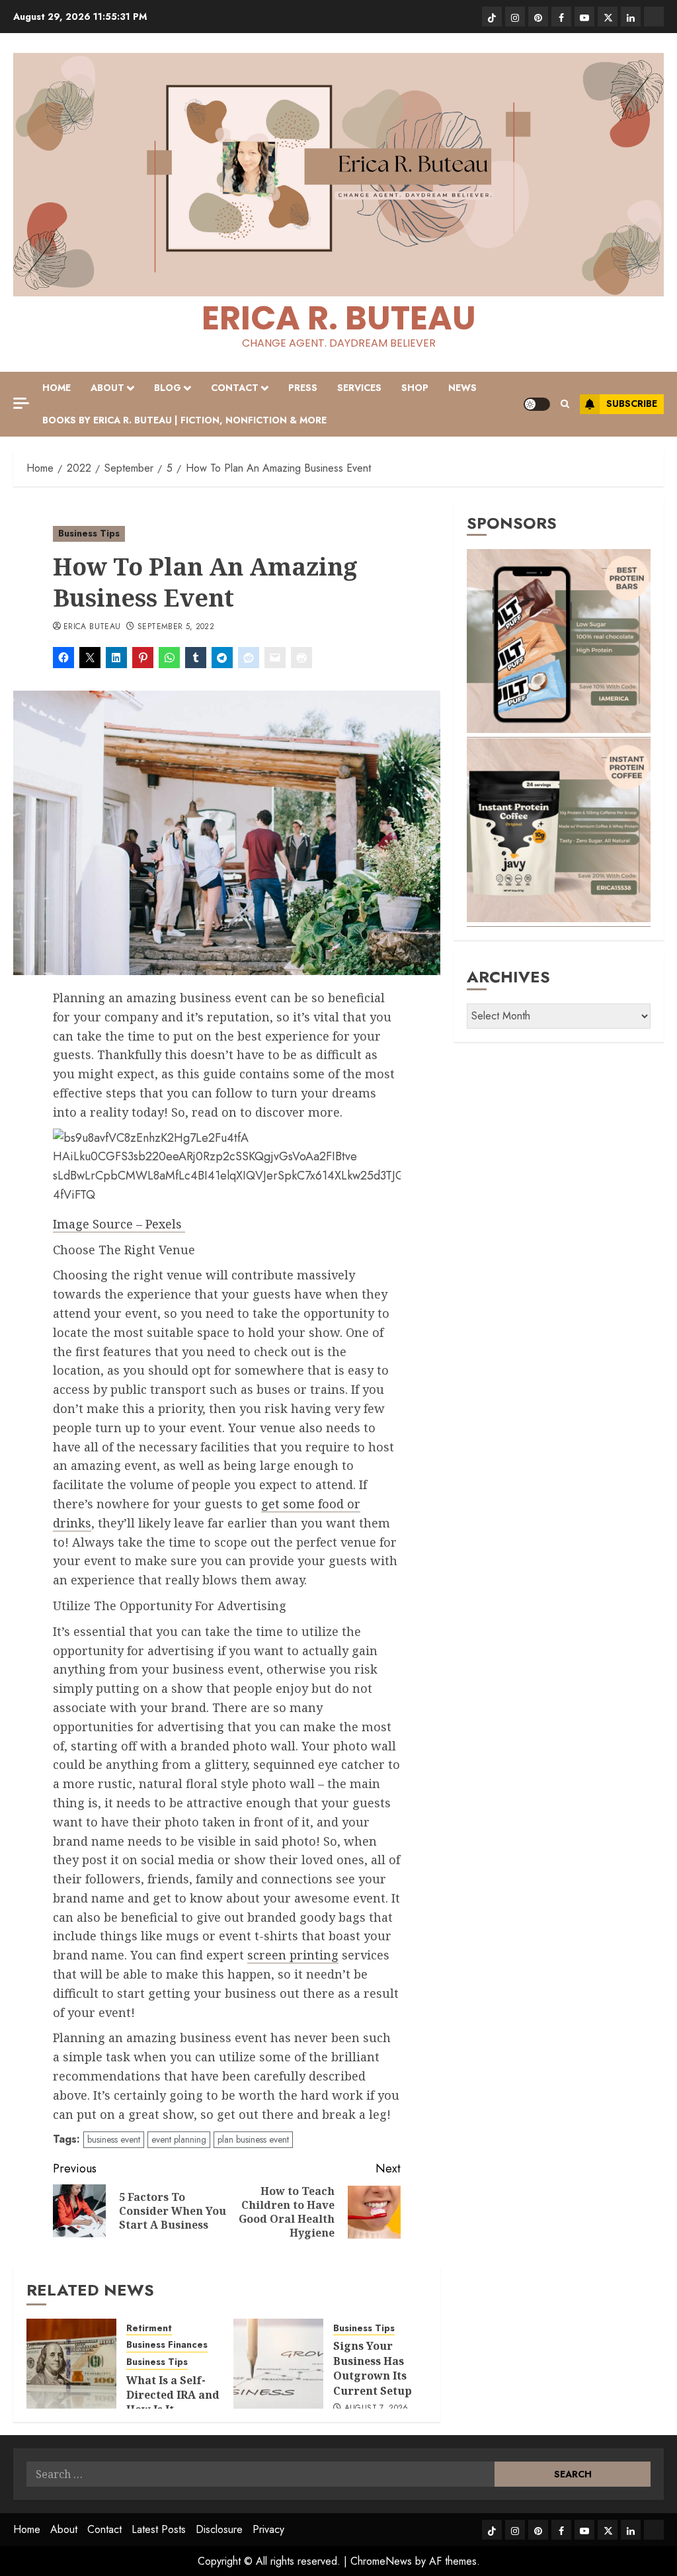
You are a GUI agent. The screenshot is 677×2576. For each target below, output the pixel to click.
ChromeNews (381, 2561)
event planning (179, 2139)
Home (57, 388)
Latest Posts (159, 2529)
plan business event (253, 2139)
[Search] (565, 404)
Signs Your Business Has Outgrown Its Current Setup (373, 2368)
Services (359, 388)
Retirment (149, 2328)
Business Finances (167, 2345)
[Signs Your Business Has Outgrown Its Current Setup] (278, 2364)
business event (114, 2139)
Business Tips (89, 533)
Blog (168, 388)
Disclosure (219, 2529)
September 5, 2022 (176, 627)
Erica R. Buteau (339, 318)
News (462, 388)
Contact (235, 388)
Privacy (268, 2529)
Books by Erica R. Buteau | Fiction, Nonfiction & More (184, 420)
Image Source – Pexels (119, 1224)
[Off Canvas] (21, 403)
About (107, 388)
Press (303, 388)
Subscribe (632, 404)
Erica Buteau (92, 627)
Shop (415, 388)
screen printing (293, 1955)
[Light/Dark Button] (537, 404)
